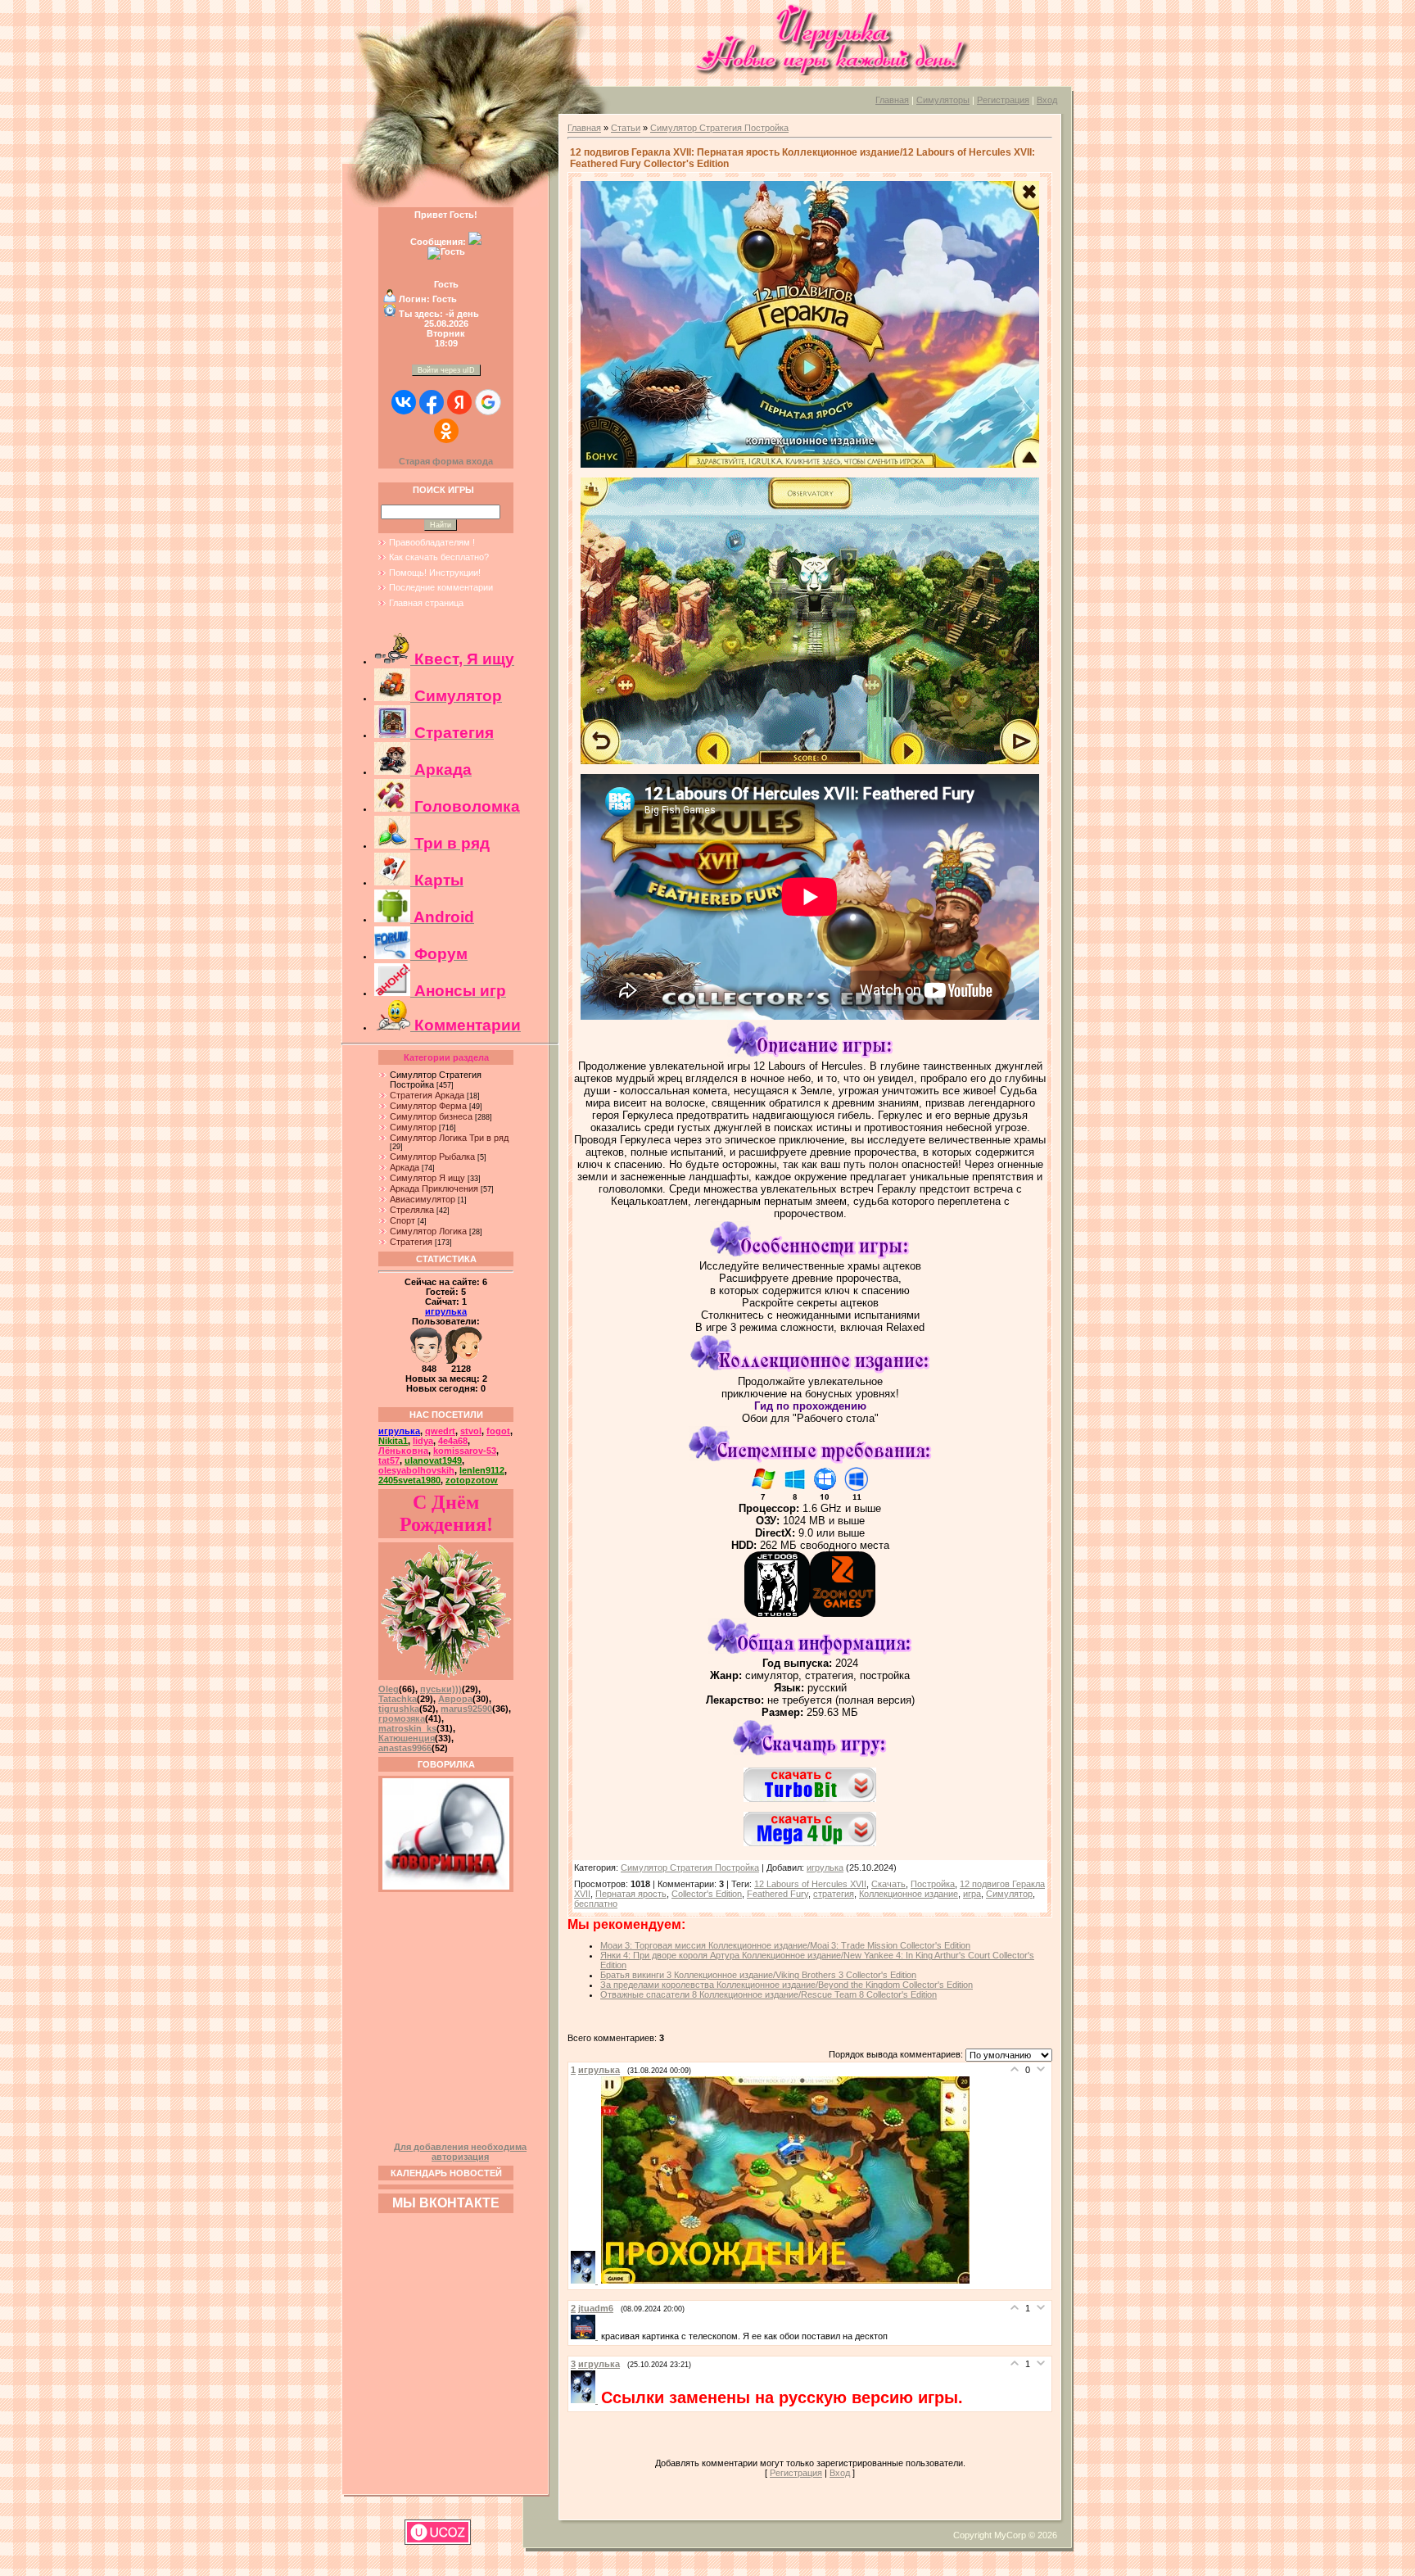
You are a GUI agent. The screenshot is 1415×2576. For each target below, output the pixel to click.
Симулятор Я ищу (427, 1178)
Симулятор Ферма (428, 1106)
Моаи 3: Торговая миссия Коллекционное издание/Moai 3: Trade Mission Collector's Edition (785, 1945)
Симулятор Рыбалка (432, 1157)
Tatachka (398, 1699)
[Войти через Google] (488, 402)
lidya (423, 1441)
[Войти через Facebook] (432, 402)
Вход (1047, 100)
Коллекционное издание (909, 1894)
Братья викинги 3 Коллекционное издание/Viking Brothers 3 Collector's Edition (758, 1975)
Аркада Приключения (434, 1188)
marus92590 (466, 1709)
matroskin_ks (407, 1728)
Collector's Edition (707, 1894)
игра (972, 1894)
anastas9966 (405, 1748)
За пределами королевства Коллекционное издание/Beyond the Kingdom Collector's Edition (787, 1985)
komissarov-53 (465, 1451)
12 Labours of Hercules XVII (810, 1884)
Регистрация (1003, 100)
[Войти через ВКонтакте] (404, 402)
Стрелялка (412, 1210)
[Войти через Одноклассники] (446, 431)
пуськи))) (441, 1689)
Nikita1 (393, 1441)
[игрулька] (586, 2280)
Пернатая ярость (631, 1894)
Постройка (933, 1884)
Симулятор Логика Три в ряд (449, 1138)
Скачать (888, 1884)
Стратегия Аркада (427, 1095)
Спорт (402, 1220)
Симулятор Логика (428, 1231)
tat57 (389, 1460)
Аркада (405, 1167)
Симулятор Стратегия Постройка (719, 128)
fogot (498, 1431)
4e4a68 (453, 1441)
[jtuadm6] (586, 2336)
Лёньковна (403, 1451)
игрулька (446, 1311)
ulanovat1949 (433, 1460)
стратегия (834, 1894)
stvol (471, 1431)
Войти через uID (446, 370)
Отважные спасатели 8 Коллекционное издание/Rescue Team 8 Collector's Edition (769, 1994)
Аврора (455, 1699)
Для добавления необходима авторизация (460, 2152)
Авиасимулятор (423, 1199)
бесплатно (596, 1904)
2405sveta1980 (409, 1480)
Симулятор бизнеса (431, 1116)
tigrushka (399, 1709)
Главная (892, 100)
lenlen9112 (482, 1470)
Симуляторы (943, 100)
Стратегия (411, 1242)
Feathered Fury (778, 1894)
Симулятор (413, 1127)
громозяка (402, 1718)
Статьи (626, 128)
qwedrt (440, 1431)
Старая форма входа (446, 461)
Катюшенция (407, 1738)
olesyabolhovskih (416, 1470)
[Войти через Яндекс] (459, 402)
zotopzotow (472, 1480)
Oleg (389, 1689)
